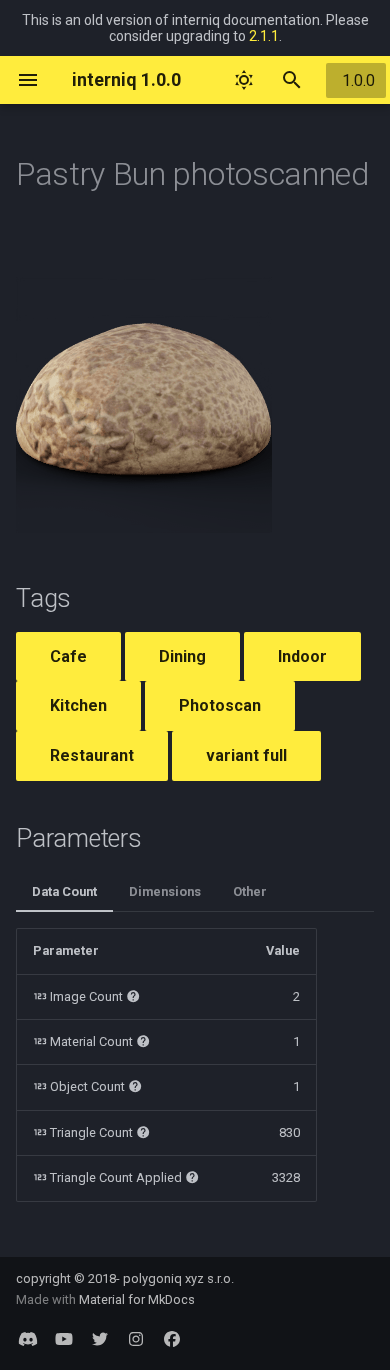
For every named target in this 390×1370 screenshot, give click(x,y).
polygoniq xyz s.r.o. (178, 1278)
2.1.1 (264, 36)
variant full (246, 755)
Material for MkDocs (137, 1299)
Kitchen (78, 705)
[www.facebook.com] (172, 1338)
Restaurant (92, 755)
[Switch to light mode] (244, 80)
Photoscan (220, 705)
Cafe (68, 656)
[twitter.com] (100, 1338)
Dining (182, 656)
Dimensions (165, 891)
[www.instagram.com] (136, 1338)
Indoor (302, 656)
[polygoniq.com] (28, 1338)
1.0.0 (358, 80)
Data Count (64, 891)
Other (250, 891)
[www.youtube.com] (64, 1338)
